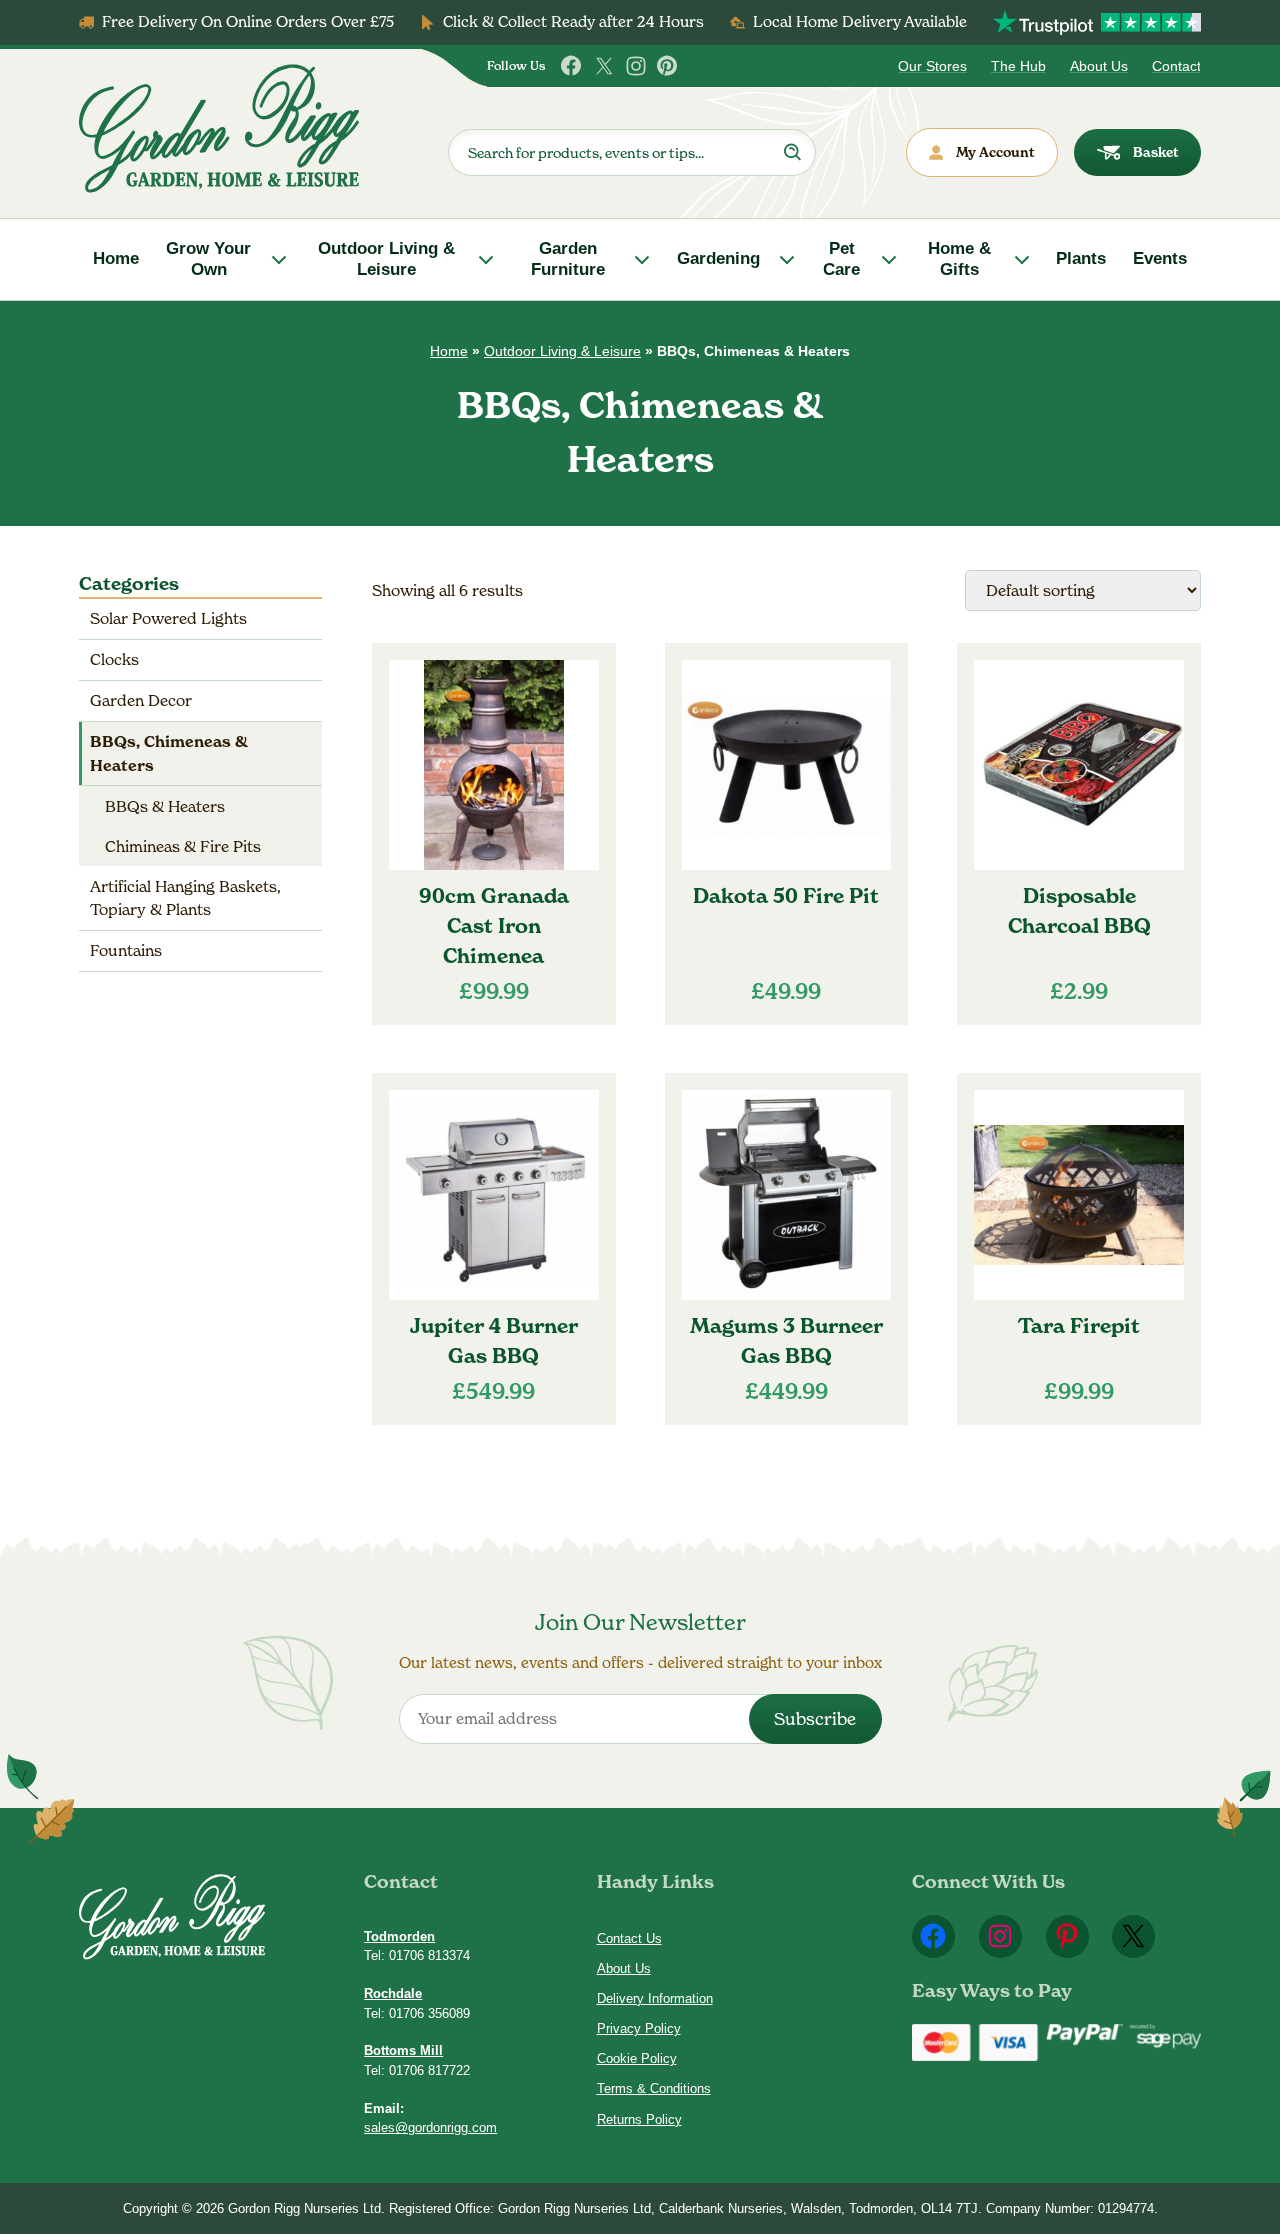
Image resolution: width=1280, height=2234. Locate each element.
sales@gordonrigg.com (430, 2127)
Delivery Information (655, 1998)
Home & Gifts (959, 258)
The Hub (1018, 66)
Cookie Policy (637, 2058)
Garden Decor (141, 700)
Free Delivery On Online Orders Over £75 (248, 21)
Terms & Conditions (654, 2088)
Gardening (718, 258)
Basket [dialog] (1156, 152)
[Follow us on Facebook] (572, 66)
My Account (995, 152)
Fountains (126, 950)
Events (1160, 258)
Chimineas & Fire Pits (183, 846)
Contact (1176, 66)
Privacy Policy (639, 2028)
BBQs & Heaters (165, 806)
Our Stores (932, 66)
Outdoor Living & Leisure (386, 258)
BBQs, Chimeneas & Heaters (169, 753)
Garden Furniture (568, 258)
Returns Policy (639, 2119)
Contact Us (629, 1938)
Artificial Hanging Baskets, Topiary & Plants (185, 898)
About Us (1099, 66)
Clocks (114, 659)
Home (116, 258)
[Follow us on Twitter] (604, 66)
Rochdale (393, 1993)
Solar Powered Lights (168, 618)
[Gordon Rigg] (219, 128)
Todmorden (399, 1936)
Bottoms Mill (403, 2050)
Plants (1081, 258)
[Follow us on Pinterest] (668, 66)
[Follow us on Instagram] (636, 66)
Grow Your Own (208, 258)
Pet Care (841, 258)
